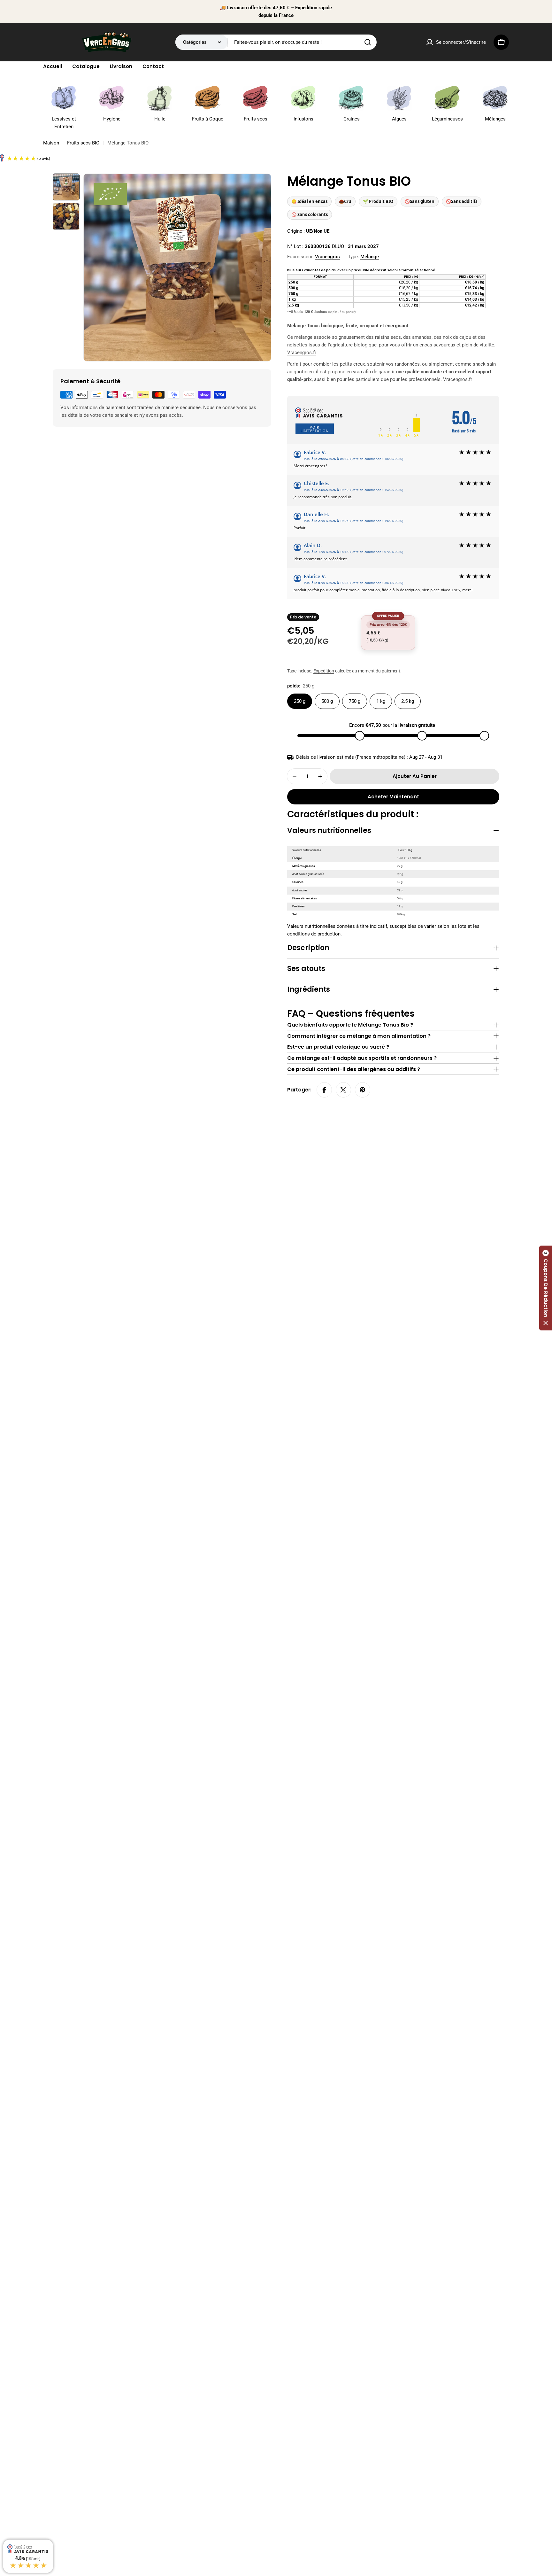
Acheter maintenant (393, 797)
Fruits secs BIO (83, 143)
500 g (327, 701)
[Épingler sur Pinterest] (363, 1090)
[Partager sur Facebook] (324, 1090)
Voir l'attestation (315, 429)
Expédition (324, 671)
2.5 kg (408, 701)
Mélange (370, 257)
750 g (355, 701)
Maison (51, 143)
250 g (300, 701)
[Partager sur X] (343, 1090)
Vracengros (327, 257)
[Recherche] (368, 42)
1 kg (381, 701)
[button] (546, 1288)
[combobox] (276, 42)
